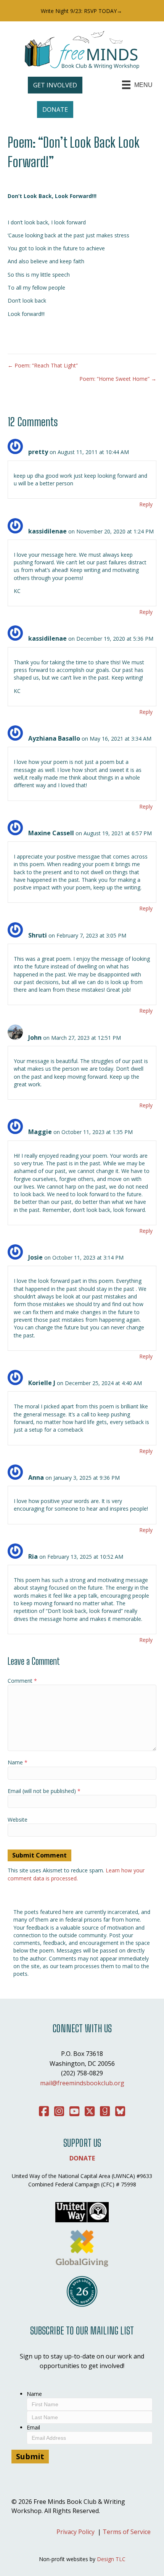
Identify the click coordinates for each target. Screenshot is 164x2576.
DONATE (55, 110)
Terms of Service (127, 2532)
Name (18, 1762)
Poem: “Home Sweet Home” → (118, 379)
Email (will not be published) (44, 1791)
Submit (30, 2456)
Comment (22, 1681)
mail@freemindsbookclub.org (82, 2083)
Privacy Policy (76, 2532)
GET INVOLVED (55, 85)
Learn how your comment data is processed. (76, 1874)
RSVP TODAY (100, 11)
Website (18, 1820)
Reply (146, 504)
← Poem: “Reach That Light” (43, 365)
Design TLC (111, 2559)
